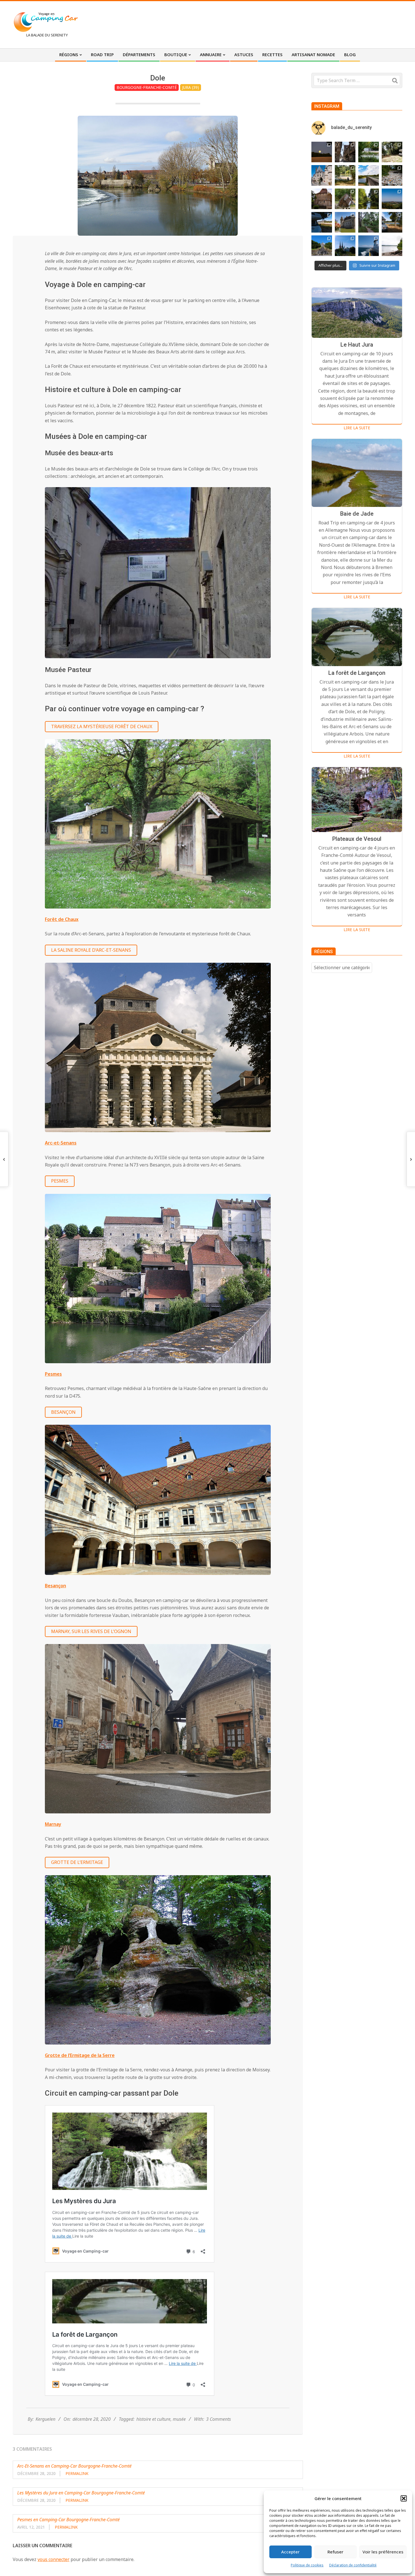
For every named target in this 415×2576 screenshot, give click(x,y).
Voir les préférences (383, 2552)
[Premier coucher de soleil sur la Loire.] (369, 222)
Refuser (335, 2552)
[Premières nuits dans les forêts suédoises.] (392, 246)
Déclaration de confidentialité (353, 2565)
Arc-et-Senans (61, 1143)
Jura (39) (191, 87)
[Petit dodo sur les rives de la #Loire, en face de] (322, 222)
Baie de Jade (357, 514)
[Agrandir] (263, 494)
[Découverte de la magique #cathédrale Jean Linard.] (345, 199)
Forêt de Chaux (62, 919)
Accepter (290, 2552)
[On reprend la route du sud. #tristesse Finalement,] (369, 246)
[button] (404, 2498)
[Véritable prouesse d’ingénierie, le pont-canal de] (369, 175)
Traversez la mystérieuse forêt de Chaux (102, 726)
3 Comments (219, 2419)
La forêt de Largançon (357, 673)
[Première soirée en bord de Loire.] (392, 222)
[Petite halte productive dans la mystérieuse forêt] (369, 152)
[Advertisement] (298, 24)
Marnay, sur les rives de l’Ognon (91, 1631)
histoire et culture (153, 2419)
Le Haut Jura (357, 345)
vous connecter (53, 2559)
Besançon (63, 1412)
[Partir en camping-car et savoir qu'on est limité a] (392, 175)
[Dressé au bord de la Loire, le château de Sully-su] (345, 222)
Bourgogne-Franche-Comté (147, 87)
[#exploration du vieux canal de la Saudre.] (369, 199)
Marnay (53, 1824)
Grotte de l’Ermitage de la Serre (80, 2055)
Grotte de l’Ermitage (77, 1862)
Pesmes (60, 1181)
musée (179, 2419)
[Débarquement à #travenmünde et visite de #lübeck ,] (345, 246)
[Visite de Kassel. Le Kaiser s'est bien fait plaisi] (322, 246)
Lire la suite (357, 428)
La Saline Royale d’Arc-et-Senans (91, 950)
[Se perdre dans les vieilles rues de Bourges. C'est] (345, 152)
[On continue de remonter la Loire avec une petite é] (322, 175)
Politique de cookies (307, 2565)
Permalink (77, 2473)
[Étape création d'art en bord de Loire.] (345, 175)
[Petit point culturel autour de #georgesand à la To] (322, 199)
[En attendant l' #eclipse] (322, 152)
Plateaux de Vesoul (357, 839)
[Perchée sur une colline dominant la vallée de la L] (392, 199)
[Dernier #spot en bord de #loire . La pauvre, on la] (392, 152)
